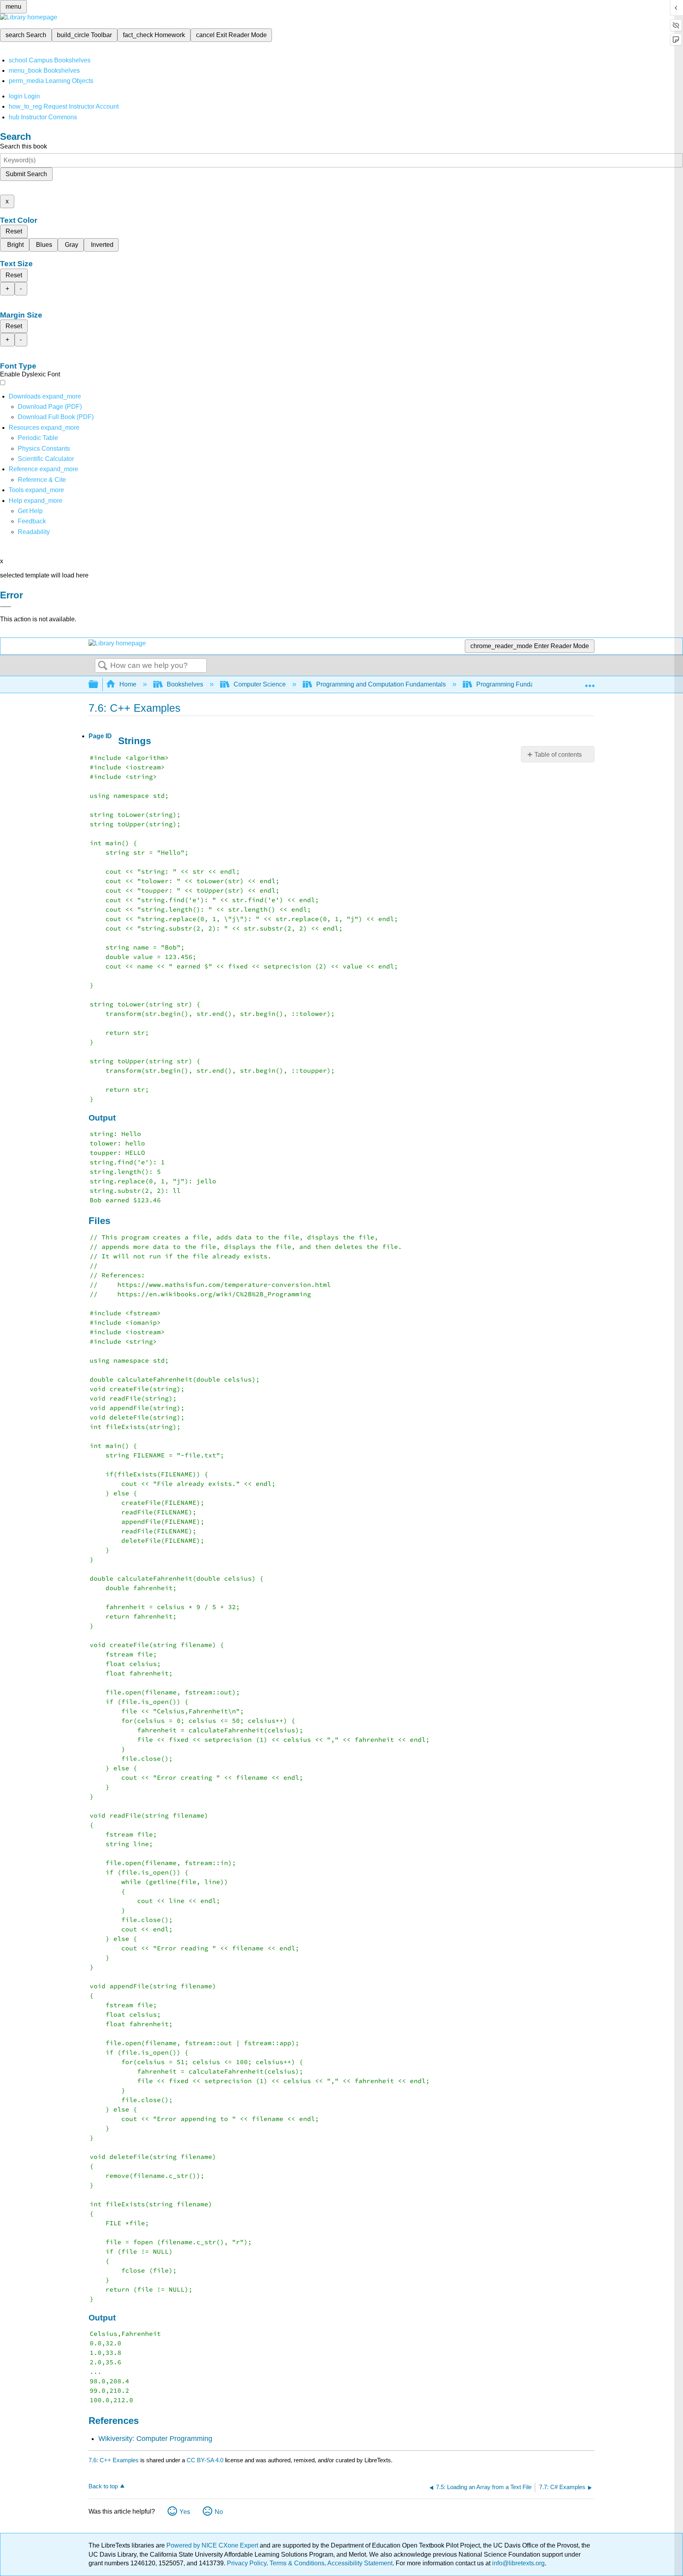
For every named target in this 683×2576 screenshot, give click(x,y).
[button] (32, 521)
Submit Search (26, 174)
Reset (14, 231)
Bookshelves (185, 684)
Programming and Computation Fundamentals (381, 684)
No (219, 2512)
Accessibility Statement (360, 2563)
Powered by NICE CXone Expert (213, 2545)
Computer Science (260, 684)
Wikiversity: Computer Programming (155, 2439)
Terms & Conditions (297, 2563)
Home (128, 684)
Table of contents (558, 755)
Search (103, 666)
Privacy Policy (247, 2563)
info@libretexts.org (518, 2563)
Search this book (24, 146)
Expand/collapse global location (590, 682)
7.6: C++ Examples (114, 2460)
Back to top (103, 2486)
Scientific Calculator (46, 459)
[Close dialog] (6, 607)
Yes (185, 2512)
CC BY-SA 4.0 (205, 2460)
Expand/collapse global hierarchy (98, 685)
